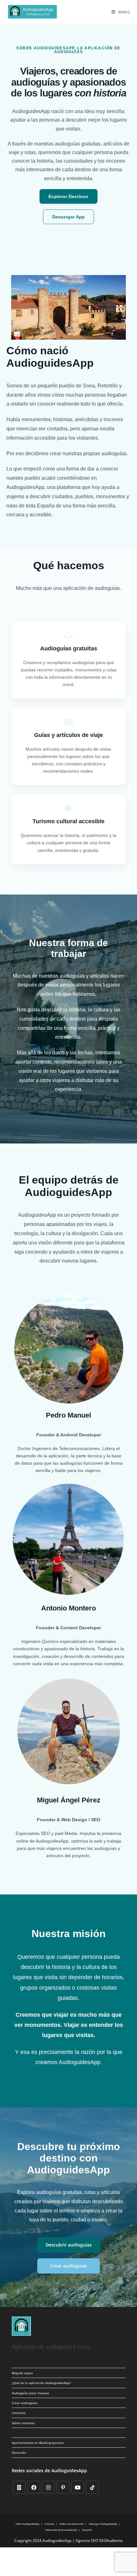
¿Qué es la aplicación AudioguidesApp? (41, 2383)
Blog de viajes (22, 2373)
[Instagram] (48, 2487)
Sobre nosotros (23, 2423)
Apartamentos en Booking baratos (38, 2443)
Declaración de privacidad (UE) (61, 2530)
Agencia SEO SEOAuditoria (99, 2541)
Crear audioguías (25, 2403)
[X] (19, 2487)
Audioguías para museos (30, 2393)
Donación (19, 2452)
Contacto (19, 2413)
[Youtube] (78, 2487)
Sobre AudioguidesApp (27, 2524)
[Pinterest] (63, 2487)
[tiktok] (92, 2487)
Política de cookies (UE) (72, 2524)
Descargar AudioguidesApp (103, 2524)
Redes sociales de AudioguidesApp (49, 2470)
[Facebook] (34, 2487)
